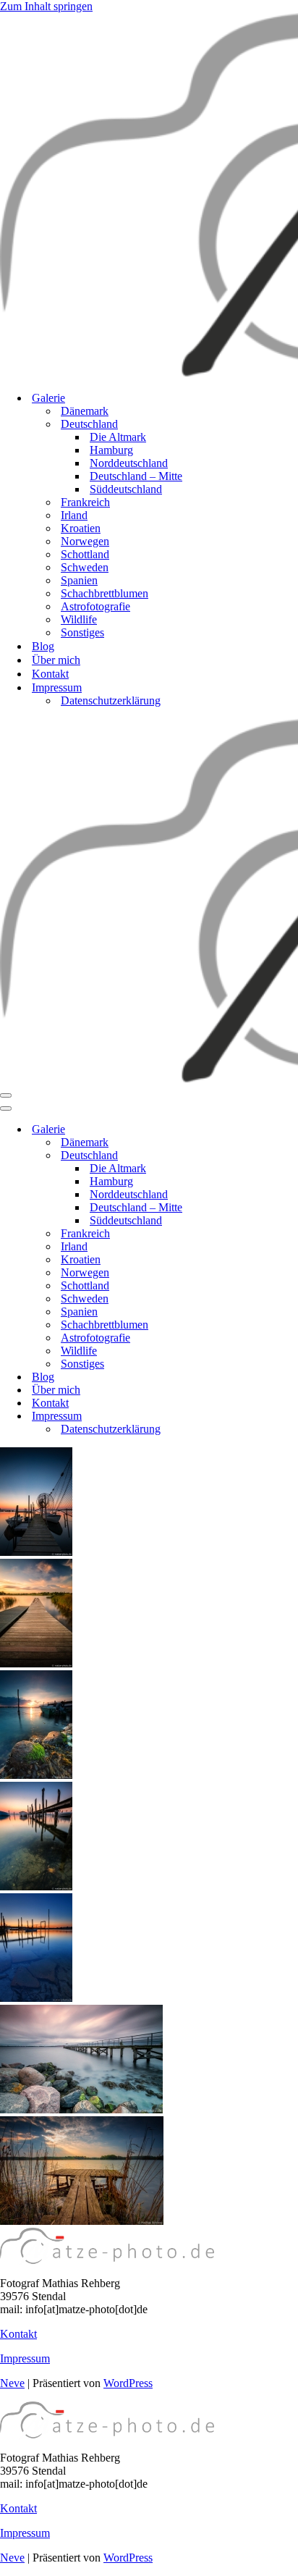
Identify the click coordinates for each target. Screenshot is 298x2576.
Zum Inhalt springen (46, 6)
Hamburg (111, 450)
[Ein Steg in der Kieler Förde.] (81, 2109)
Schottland (85, 554)
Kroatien (81, 528)
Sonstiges (82, 632)
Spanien (79, 580)
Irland (74, 515)
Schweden (85, 567)
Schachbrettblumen (105, 593)
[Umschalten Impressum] (253, 1417)
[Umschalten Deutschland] (253, 1156)
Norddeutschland (129, 463)
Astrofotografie (95, 606)
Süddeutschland (126, 489)
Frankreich (85, 502)
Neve (12, 2383)
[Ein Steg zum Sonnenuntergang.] (36, 1998)
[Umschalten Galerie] (253, 1130)
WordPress (128, 2383)
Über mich (56, 660)
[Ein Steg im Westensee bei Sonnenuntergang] (82, 2221)
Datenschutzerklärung (111, 700)
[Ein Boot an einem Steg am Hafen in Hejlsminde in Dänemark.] (36, 1552)
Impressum (25, 2358)
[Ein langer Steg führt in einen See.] (36, 1663)
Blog (43, 646)
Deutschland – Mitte (136, 476)
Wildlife (79, 619)
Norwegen (85, 541)
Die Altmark (118, 437)
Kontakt (50, 674)
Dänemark (85, 411)
